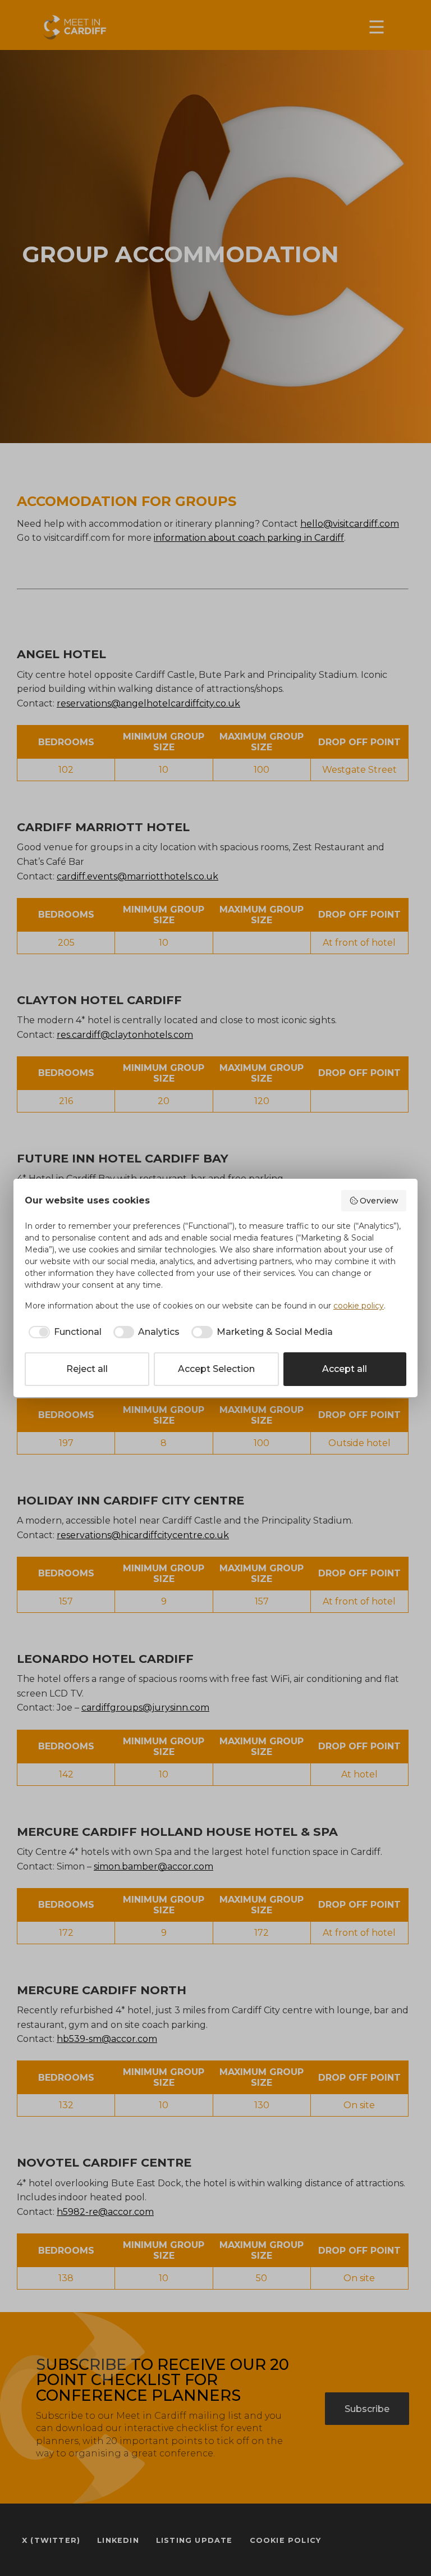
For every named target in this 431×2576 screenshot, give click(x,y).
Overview (379, 1201)
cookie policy (359, 1306)
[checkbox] (63, 1332)
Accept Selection (216, 1369)
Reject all (87, 1369)
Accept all (345, 1369)
